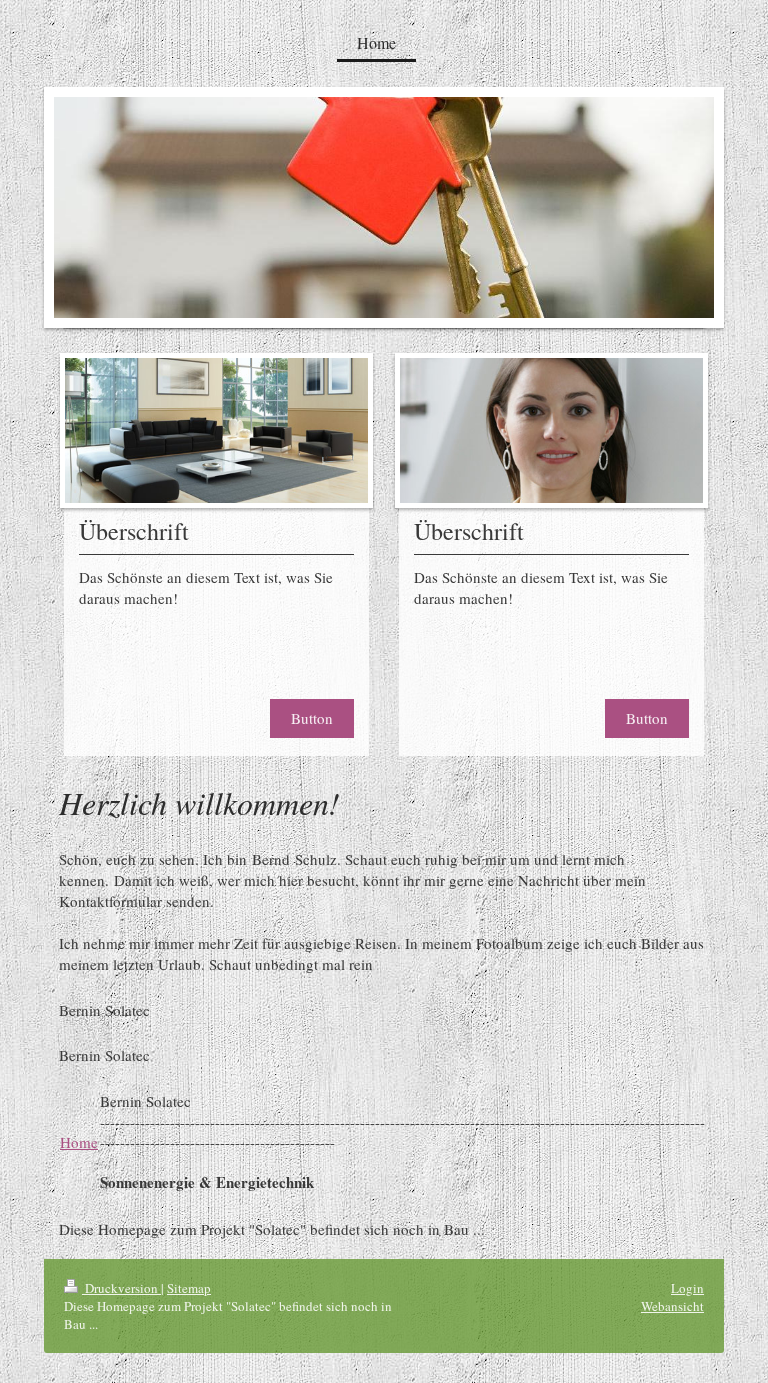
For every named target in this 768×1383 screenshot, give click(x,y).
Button (312, 718)
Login (687, 1288)
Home (79, 1142)
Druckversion (121, 1288)
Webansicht (672, 1306)
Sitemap (189, 1288)
